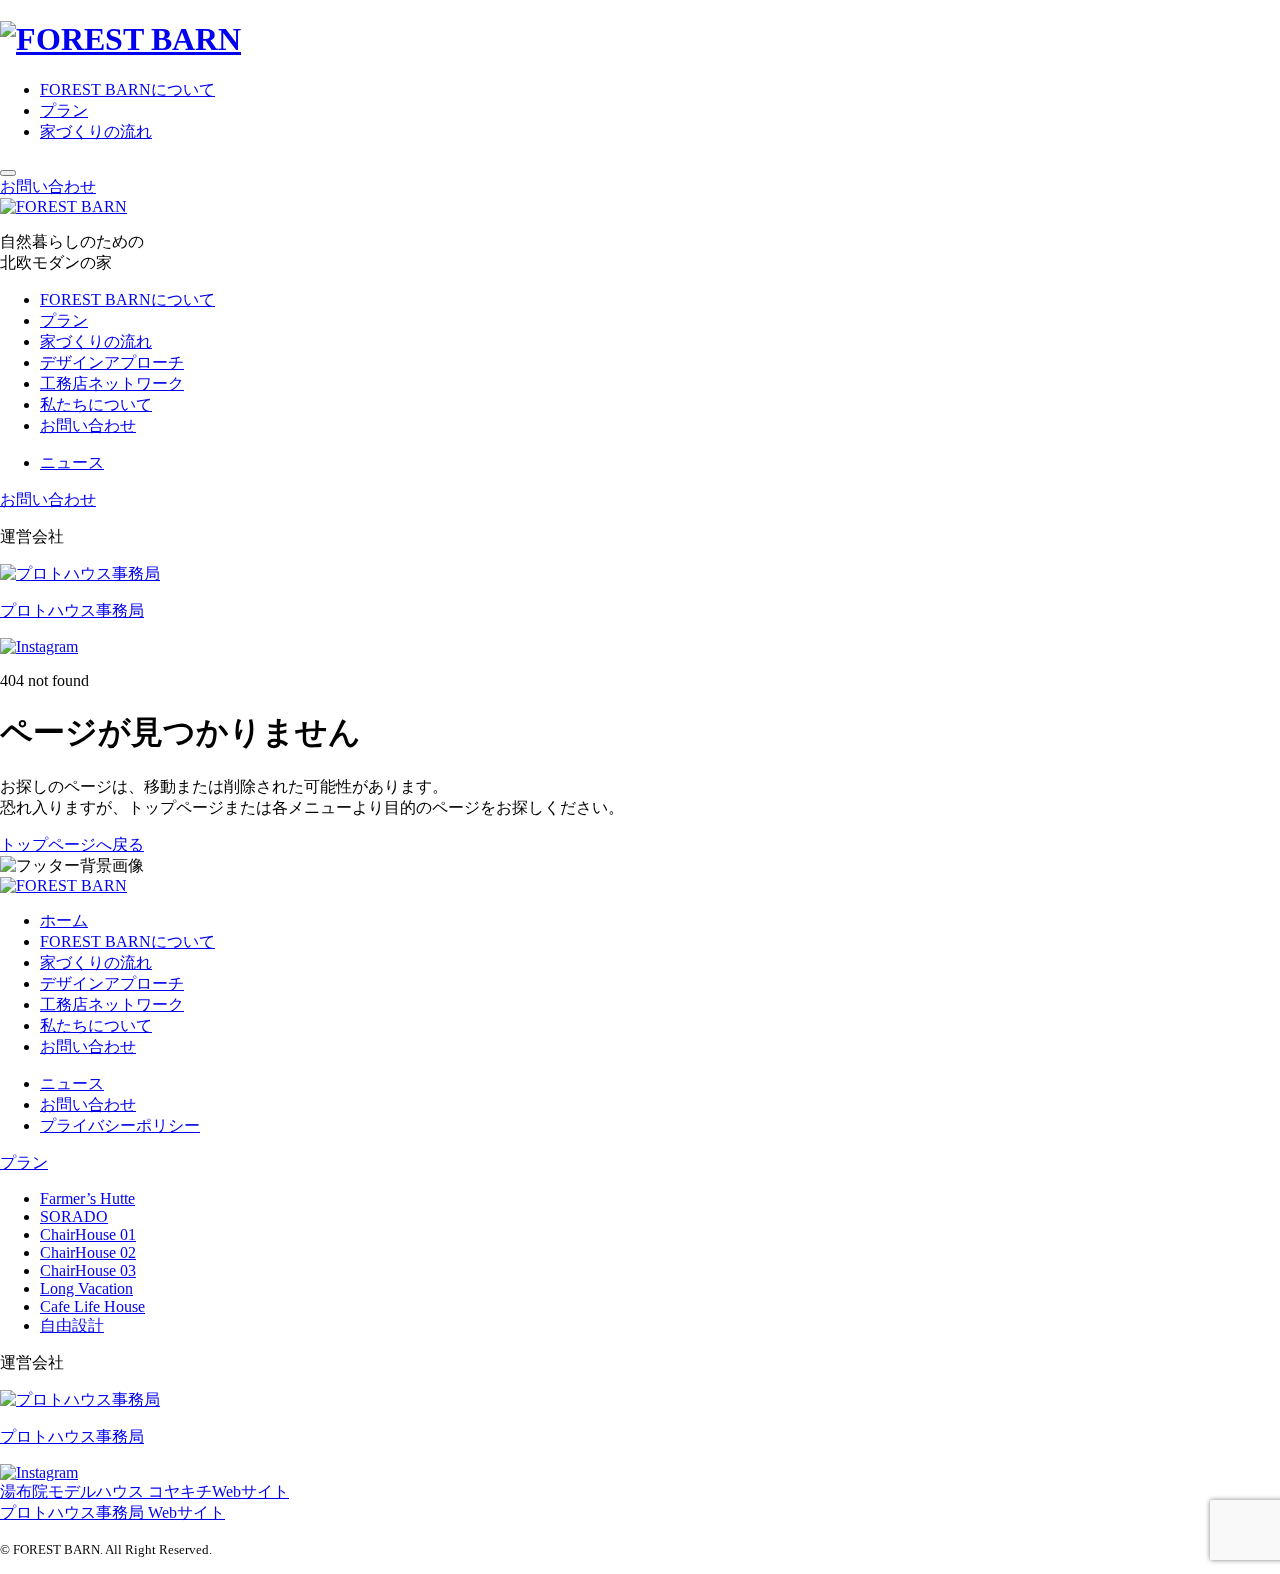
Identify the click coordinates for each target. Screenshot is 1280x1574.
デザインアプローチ (112, 362)
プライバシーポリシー (120, 1125)
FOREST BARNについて (127, 89)
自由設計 (72, 1325)
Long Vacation (86, 1288)
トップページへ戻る (72, 844)
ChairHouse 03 (88, 1270)
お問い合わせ (48, 186)
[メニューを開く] (8, 173)
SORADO (74, 1216)
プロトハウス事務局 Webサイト (112, 1512)
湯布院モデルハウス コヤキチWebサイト (144, 1491)
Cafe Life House (92, 1306)
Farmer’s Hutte (87, 1198)
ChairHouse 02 (88, 1252)
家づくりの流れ (96, 131)
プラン (64, 110)
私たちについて (96, 404)
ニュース (72, 462)
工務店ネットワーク (112, 383)
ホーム (64, 920)
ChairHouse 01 (88, 1234)
